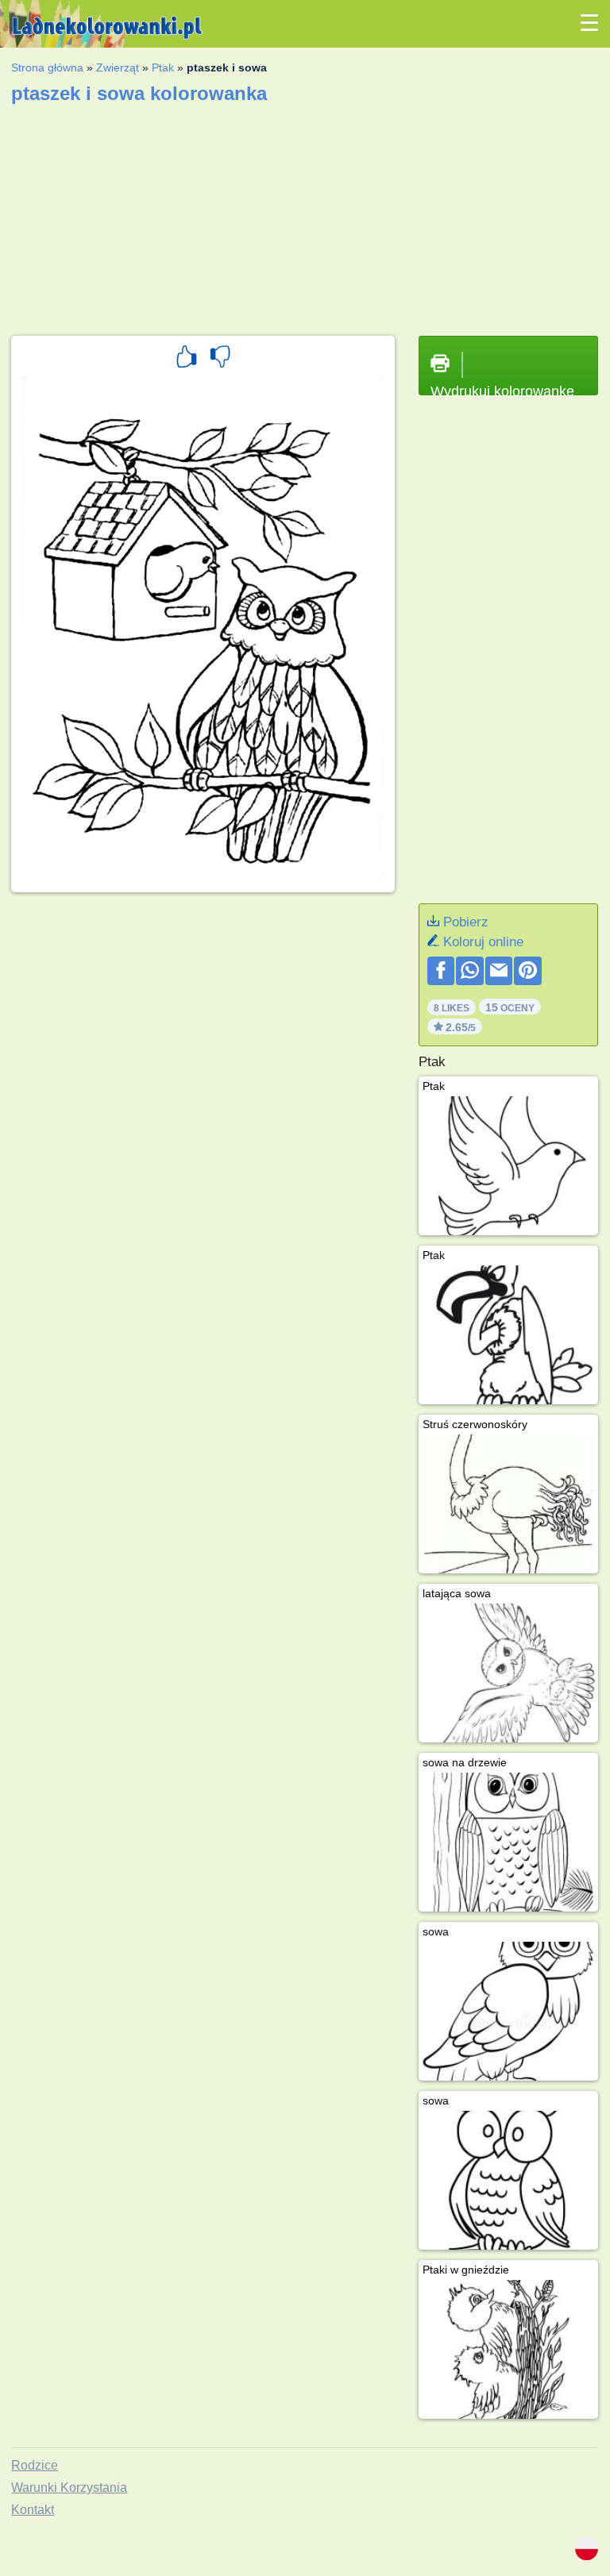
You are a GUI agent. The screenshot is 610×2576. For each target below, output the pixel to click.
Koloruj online (483, 942)
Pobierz (466, 922)
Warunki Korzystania (69, 2487)
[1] (187, 359)
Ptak (163, 67)
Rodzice (35, 2465)
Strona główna (47, 67)
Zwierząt (118, 67)
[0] (220, 359)
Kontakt (33, 2510)
